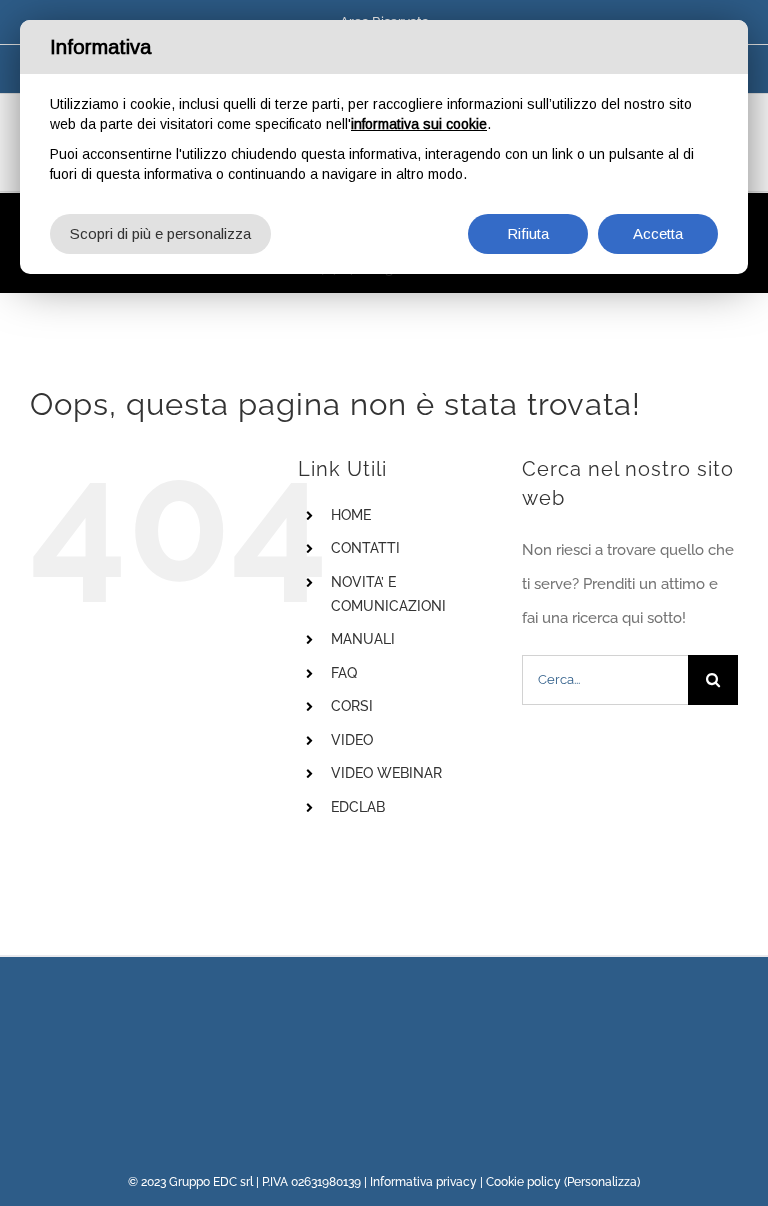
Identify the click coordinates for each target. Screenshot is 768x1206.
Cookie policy (523, 1182)
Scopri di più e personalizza (160, 233)
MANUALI (363, 639)
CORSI (352, 706)
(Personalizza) (602, 1182)
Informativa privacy (423, 1182)
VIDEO (352, 740)
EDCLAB (358, 807)
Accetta (658, 233)
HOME (351, 515)
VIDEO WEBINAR (386, 773)
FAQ (344, 673)
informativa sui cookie (419, 124)
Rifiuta (528, 233)
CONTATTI (365, 548)
